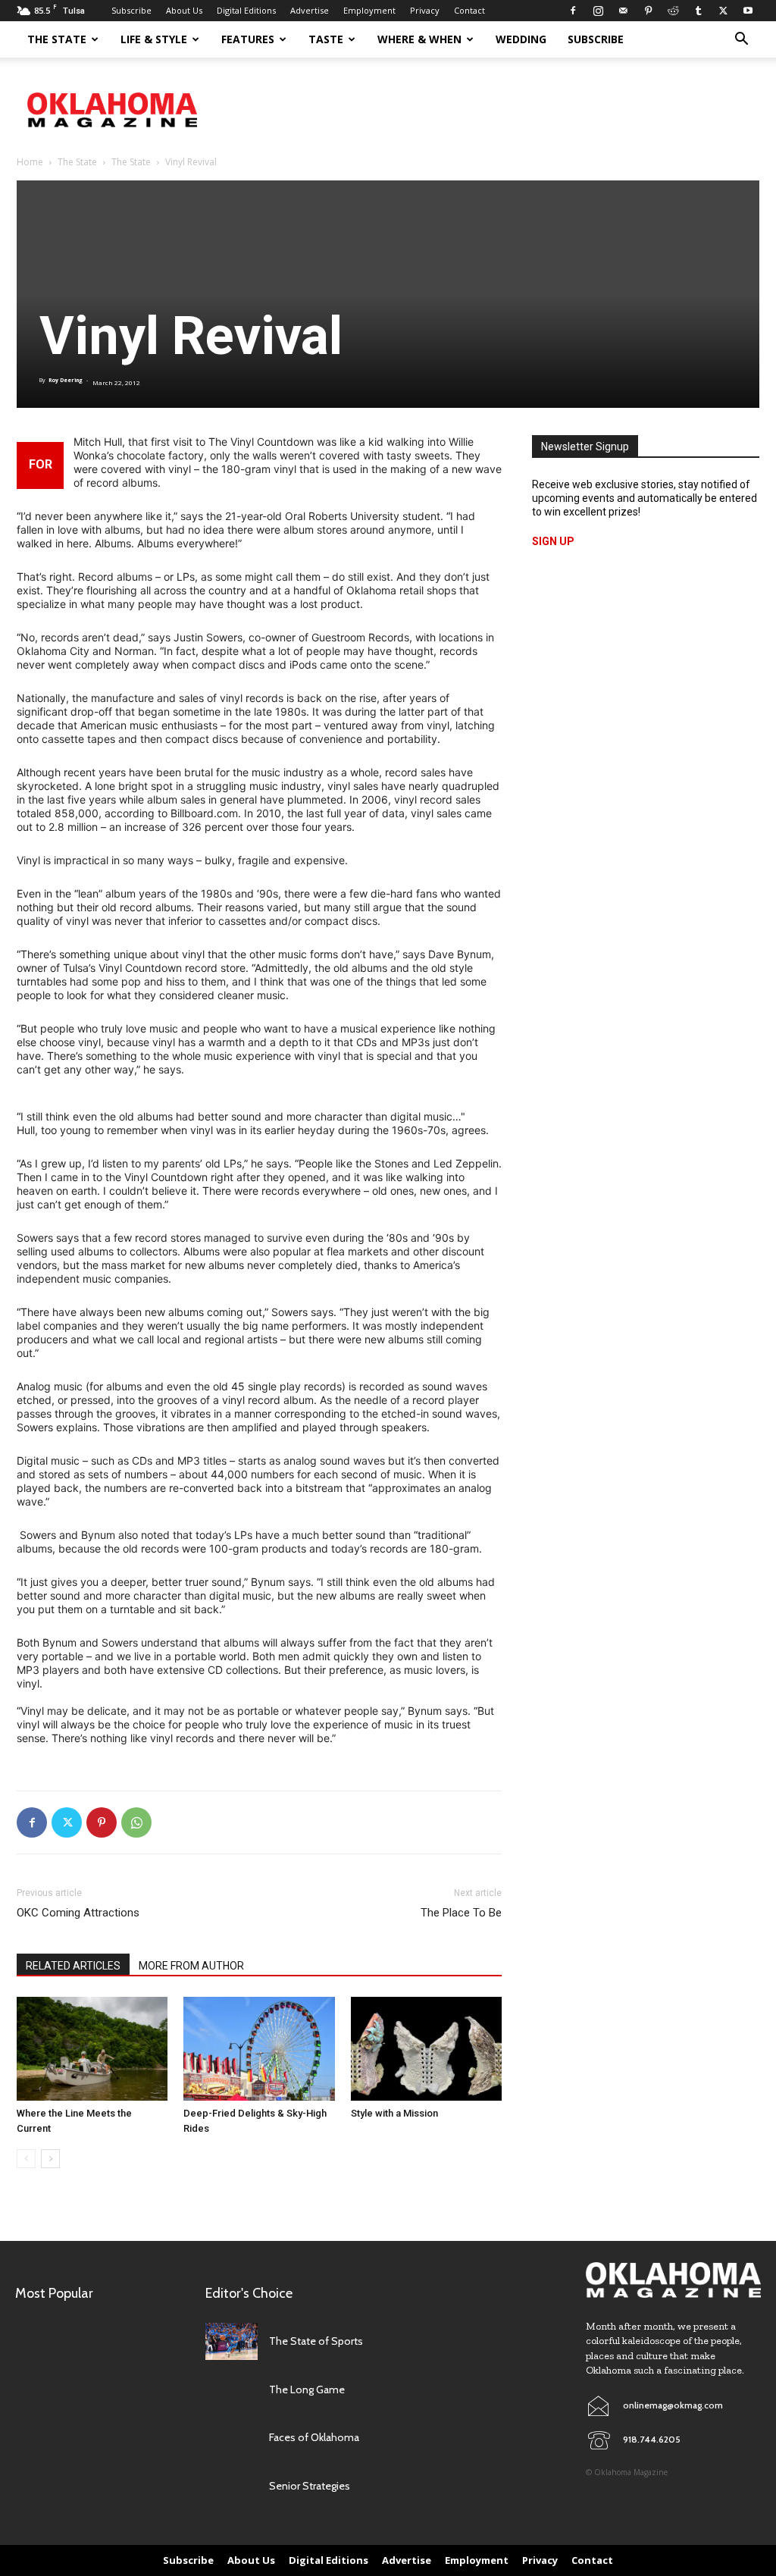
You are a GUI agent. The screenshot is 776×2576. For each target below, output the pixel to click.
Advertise (310, 10)
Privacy (425, 10)
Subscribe (131, 10)
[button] (741, 41)
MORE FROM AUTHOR (191, 1966)
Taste (326, 39)
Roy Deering (66, 380)
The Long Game (307, 2390)
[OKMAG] (673, 2280)
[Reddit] (673, 11)
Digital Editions (246, 10)
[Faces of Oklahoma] (232, 2438)
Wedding (521, 39)
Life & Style (154, 39)
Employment (369, 10)
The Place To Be (461, 1913)
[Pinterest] (648, 11)
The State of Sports (316, 2341)
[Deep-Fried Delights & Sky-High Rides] (259, 2049)
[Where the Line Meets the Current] (92, 2049)
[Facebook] (573, 11)
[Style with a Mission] (426, 2049)
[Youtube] (748, 11)
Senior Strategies (310, 2486)
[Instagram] (598, 11)
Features (248, 39)
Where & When (419, 39)
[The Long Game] (232, 2390)
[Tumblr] (698, 11)
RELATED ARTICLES (73, 1966)
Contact (469, 10)
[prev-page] (26, 2159)
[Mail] (623, 11)
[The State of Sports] (232, 2341)
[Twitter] (723, 11)
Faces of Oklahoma (314, 2437)
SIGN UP (553, 541)
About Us (184, 10)
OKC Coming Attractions (78, 1913)
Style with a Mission (394, 2113)
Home (30, 162)
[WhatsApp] (136, 1822)
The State (57, 39)
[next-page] (50, 2159)
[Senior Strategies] (232, 2486)
